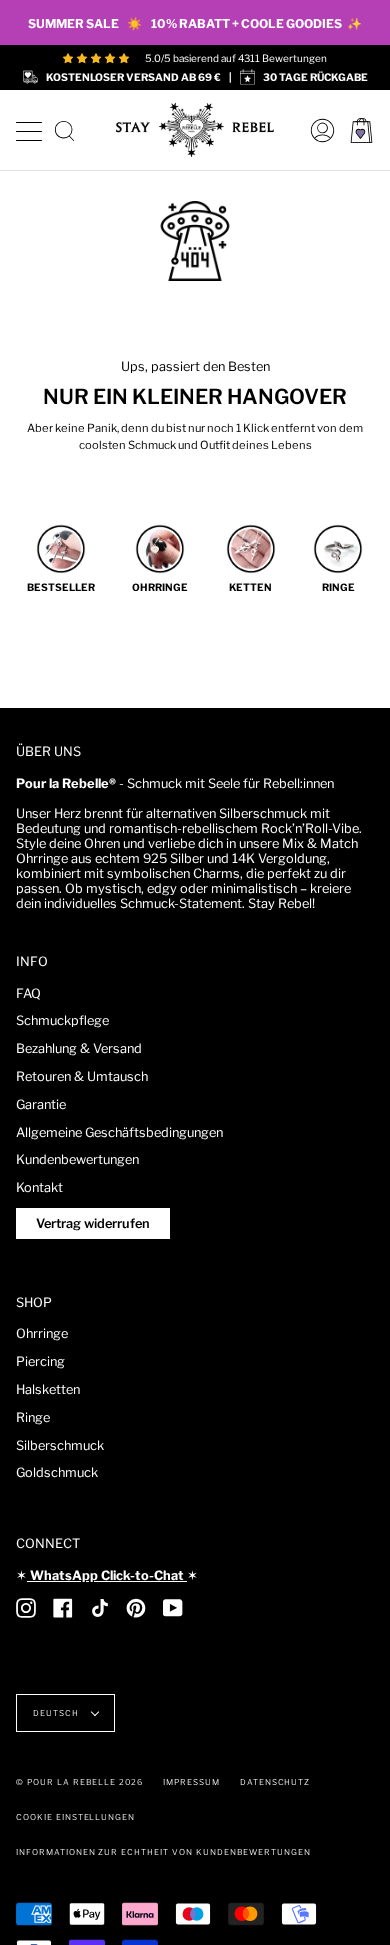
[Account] (317, 130)
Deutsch (57, 1713)
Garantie (41, 1104)
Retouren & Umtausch (82, 1076)
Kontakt (39, 1187)
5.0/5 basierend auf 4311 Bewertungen (236, 58)
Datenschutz (275, 1782)
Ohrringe (42, 1333)
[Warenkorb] (361, 130)
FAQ (28, 993)
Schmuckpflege (62, 1020)
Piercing (40, 1361)
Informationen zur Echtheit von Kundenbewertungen (163, 1852)
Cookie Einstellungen (75, 1817)
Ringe (33, 1417)
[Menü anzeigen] (28, 128)
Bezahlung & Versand (79, 1048)
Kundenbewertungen (77, 1159)
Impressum (191, 1782)
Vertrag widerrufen (93, 1223)
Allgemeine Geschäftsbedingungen (119, 1132)
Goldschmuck (57, 1472)
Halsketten (48, 1389)
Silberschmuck (60, 1445)
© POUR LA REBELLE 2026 (79, 1782)
